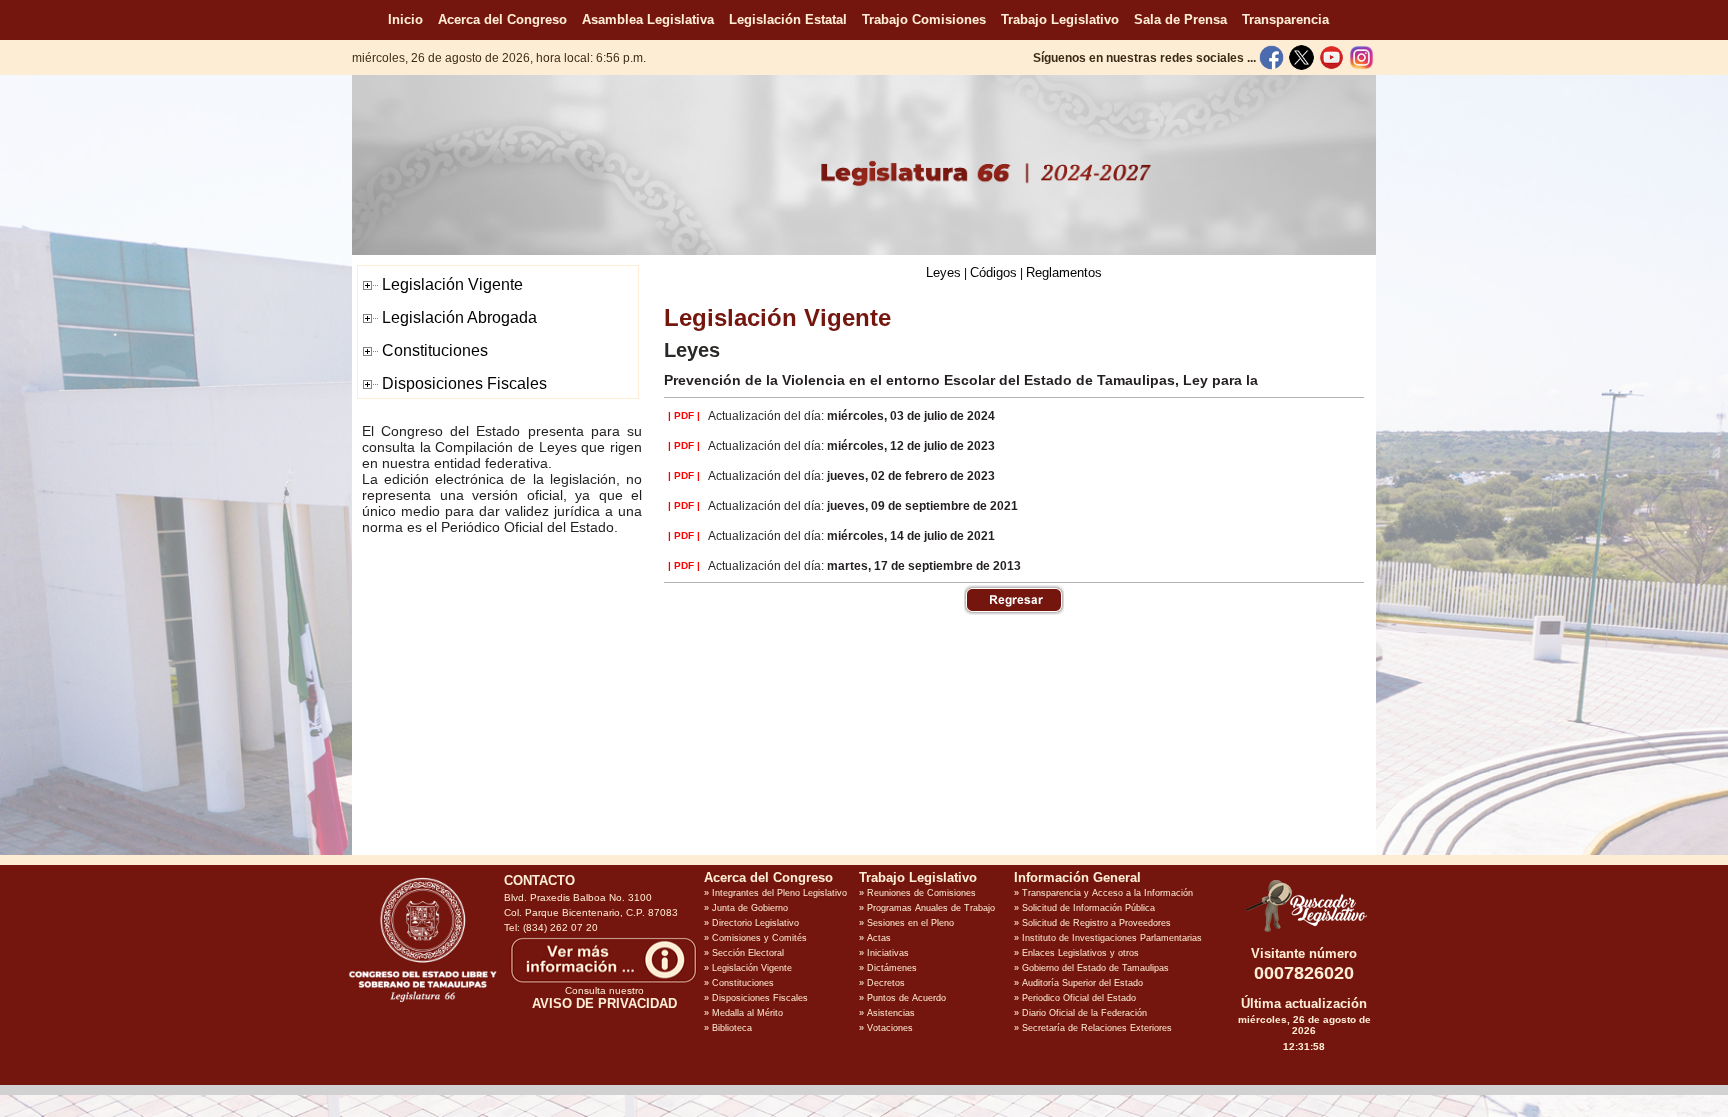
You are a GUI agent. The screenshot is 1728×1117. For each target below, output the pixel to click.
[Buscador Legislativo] (1304, 932)
